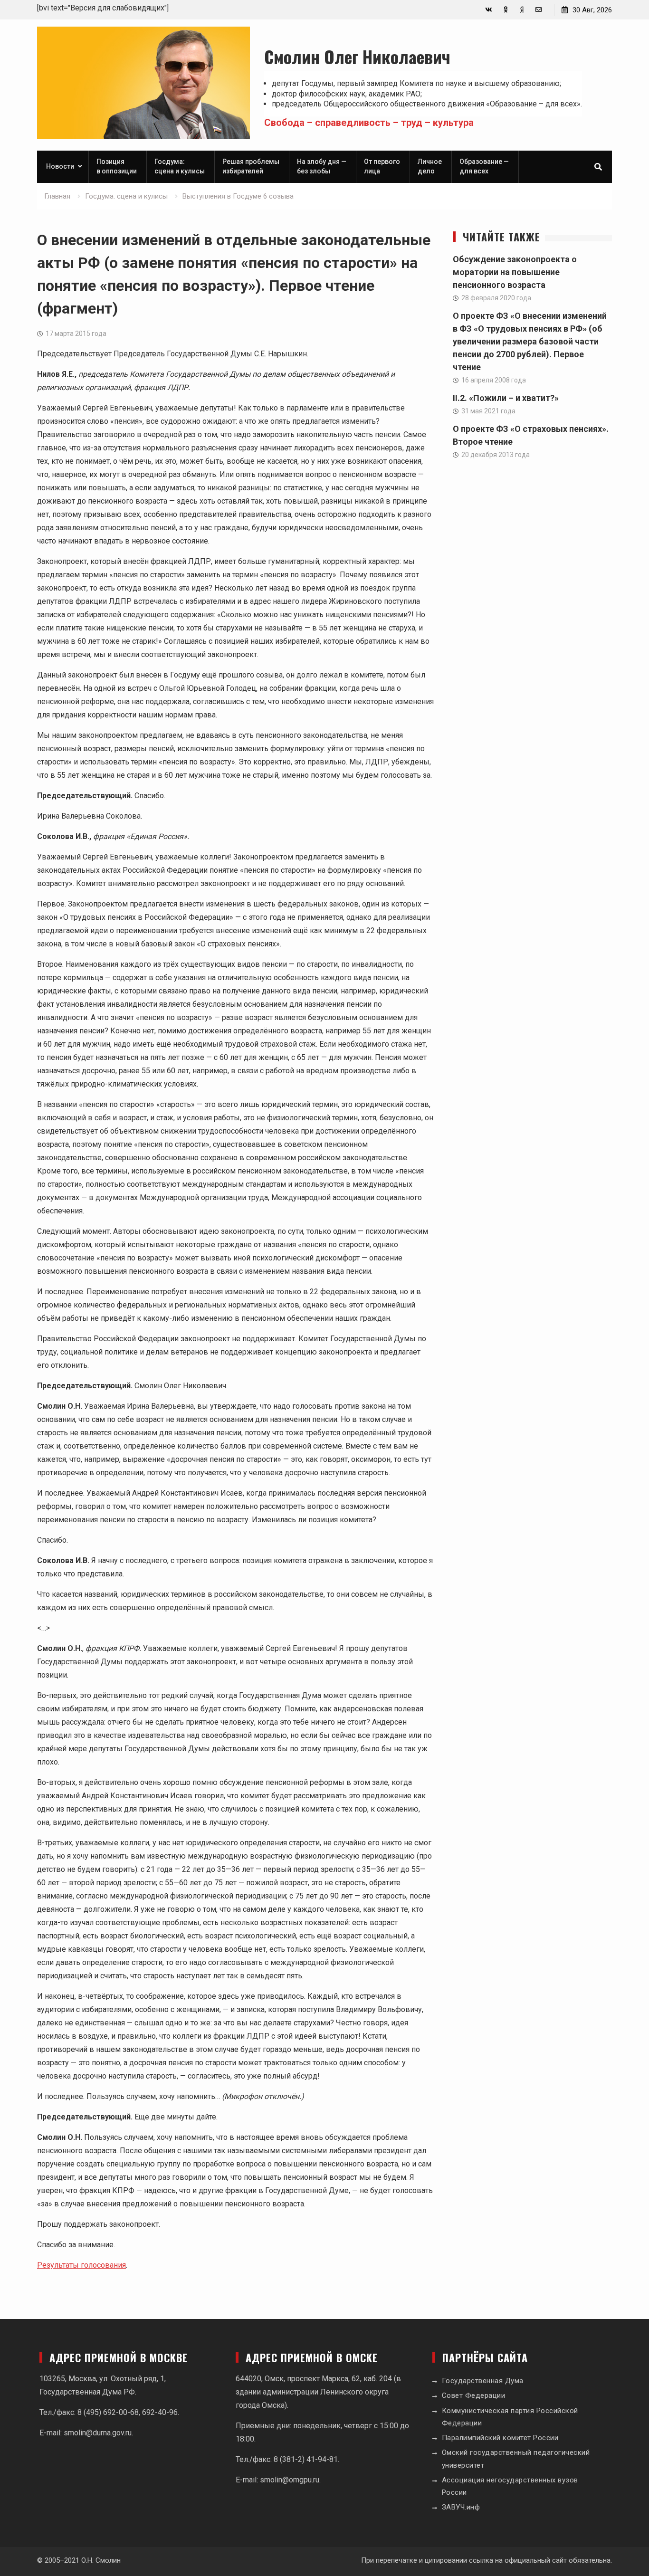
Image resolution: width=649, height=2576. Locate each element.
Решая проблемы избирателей (251, 166)
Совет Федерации (474, 2395)
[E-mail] (539, 10)
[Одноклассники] (505, 10)
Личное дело (430, 166)
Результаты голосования (81, 2265)
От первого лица (382, 166)
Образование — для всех (484, 166)
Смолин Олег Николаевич (357, 56)
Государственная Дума (483, 2381)
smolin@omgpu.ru (290, 2480)
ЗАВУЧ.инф (461, 2507)
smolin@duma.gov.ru (98, 2433)
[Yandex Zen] (522, 10)
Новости (60, 166)
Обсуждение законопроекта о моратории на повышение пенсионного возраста (515, 272)
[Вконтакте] (489, 10)
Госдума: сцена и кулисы (180, 166)
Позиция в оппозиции (117, 166)
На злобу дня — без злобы (322, 166)
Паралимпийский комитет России (500, 2438)
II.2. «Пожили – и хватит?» (506, 398)
